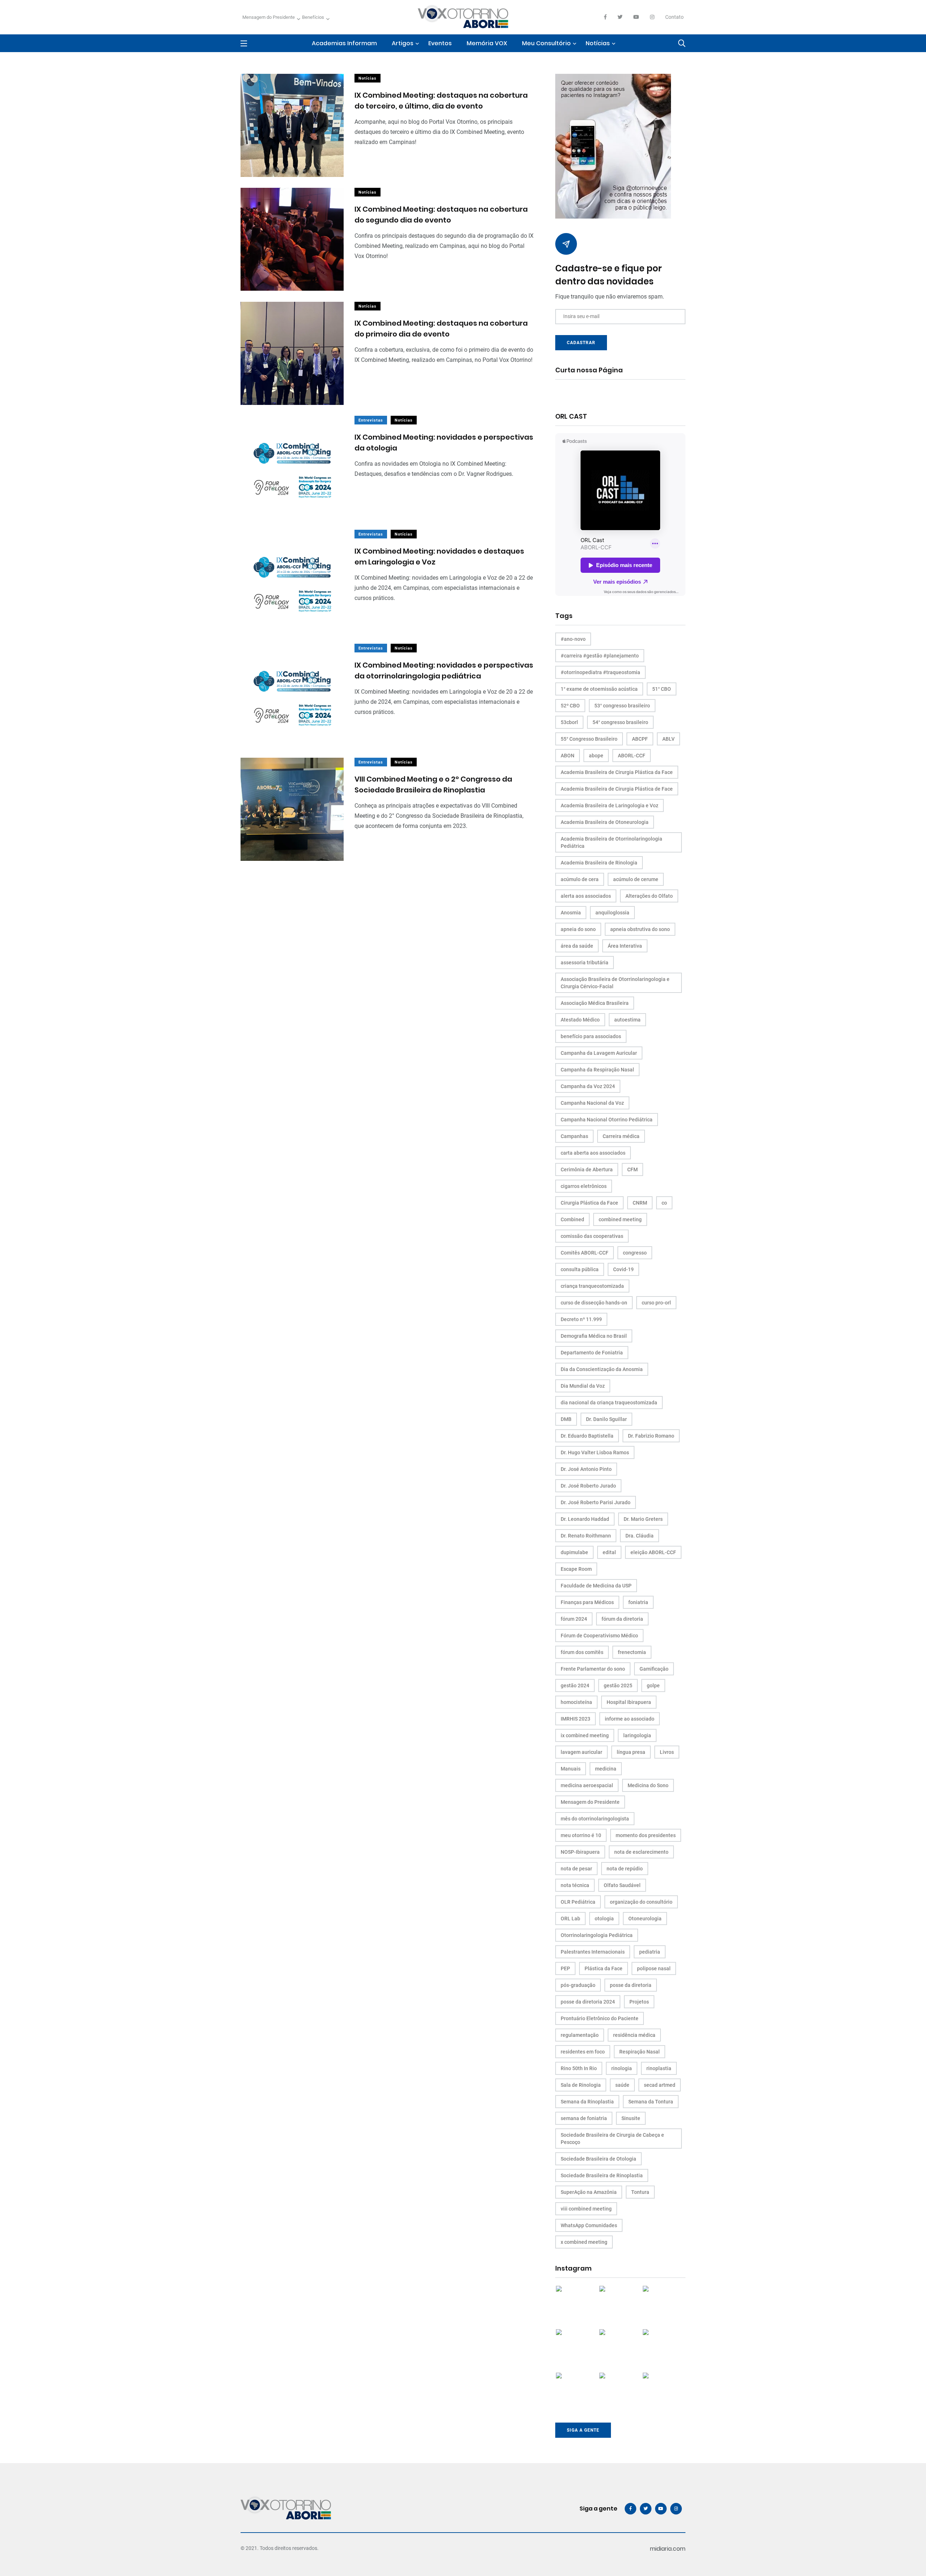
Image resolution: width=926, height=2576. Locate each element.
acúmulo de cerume (636, 879)
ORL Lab (570, 1919)
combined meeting (620, 1219)
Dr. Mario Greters (643, 1519)
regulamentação (580, 2035)
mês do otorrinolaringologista (595, 1819)
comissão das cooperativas (592, 1236)
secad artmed (660, 2085)
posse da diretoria (631, 1985)
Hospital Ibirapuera (629, 1702)
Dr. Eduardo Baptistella (587, 1436)
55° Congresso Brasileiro (589, 739)
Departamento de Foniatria (592, 1353)
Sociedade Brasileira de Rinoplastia (602, 2175)
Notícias (598, 43)
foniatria (638, 1602)
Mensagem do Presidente (269, 17)
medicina (606, 1769)
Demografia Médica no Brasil (594, 1336)
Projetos (639, 2002)
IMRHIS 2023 (575, 1719)
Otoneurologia (645, 1919)
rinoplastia (659, 2068)
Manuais (571, 1769)
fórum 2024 (574, 1619)
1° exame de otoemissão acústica (599, 689)
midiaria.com (668, 2549)
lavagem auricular (581, 1752)
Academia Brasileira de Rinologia (599, 863)
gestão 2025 (618, 1685)
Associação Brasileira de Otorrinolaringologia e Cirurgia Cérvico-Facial (615, 983)
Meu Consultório (546, 43)
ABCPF (640, 739)
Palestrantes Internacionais (593, 1952)
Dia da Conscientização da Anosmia (602, 1369)
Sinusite (631, 2118)
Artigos (403, 43)
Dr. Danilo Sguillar (606, 1419)
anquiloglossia (612, 913)
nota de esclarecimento (641, 1852)
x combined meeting (584, 2242)
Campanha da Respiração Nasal (597, 1070)
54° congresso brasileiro (620, 722)
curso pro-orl (656, 1303)
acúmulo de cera (580, 879)
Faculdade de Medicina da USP (596, 1586)
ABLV (668, 739)
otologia (604, 1919)
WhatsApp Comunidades (589, 2225)
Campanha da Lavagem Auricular (599, 1053)
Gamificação (654, 1669)
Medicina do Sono (648, 1785)
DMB (566, 1419)
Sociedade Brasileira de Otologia (598, 2159)
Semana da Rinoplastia (587, 2102)
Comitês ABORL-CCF (585, 1253)
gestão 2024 (575, 1685)
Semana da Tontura (651, 2102)
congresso (635, 1253)
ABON (568, 756)
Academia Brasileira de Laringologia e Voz (609, 805)
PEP (565, 1968)
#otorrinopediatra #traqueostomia (600, 672)
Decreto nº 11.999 (581, 1319)
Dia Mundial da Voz (583, 1386)
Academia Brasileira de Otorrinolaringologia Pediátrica (611, 842)
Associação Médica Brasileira (595, 1003)
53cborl (569, 722)
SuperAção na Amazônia (589, 2192)
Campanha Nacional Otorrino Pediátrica (607, 1120)
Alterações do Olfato (649, 896)
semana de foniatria (584, 2118)
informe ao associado (630, 1719)
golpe (653, 1685)
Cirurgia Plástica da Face (589, 1203)
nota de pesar (576, 1869)
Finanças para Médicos (587, 1602)
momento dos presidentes (646, 1835)
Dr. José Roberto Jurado (588, 1486)
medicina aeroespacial (587, 1785)
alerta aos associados (586, 896)
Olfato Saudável (622, 1885)
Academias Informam (344, 43)
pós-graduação (578, 1985)
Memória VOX (487, 43)
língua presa (631, 1752)
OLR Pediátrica (578, 1902)
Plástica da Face (604, 1968)
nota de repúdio (625, 1869)
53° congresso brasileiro (622, 706)
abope (596, 756)
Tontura (640, 2192)
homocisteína (576, 1702)
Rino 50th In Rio (579, 2068)
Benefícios (313, 17)
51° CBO (662, 689)
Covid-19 (623, 1269)
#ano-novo (573, 639)
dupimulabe (574, 1552)
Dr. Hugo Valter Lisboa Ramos (595, 1452)
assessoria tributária (585, 963)
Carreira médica (621, 1136)
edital (609, 1552)
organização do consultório (641, 1902)
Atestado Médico (580, 1020)
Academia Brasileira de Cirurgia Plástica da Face (617, 772)
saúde (622, 2085)
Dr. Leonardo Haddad (585, 1519)
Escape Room (576, 1569)
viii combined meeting (586, 2209)
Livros (667, 1752)
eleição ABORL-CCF (653, 1552)
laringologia (637, 1735)
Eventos (440, 43)
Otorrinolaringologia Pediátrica (597, 1935)
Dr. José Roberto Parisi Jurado (596, 1502)
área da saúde (577, 946)
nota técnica (575, 1885)
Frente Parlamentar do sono (593, 1669)
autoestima (627, 1020)
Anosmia (571, 913)
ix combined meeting (585, 1735)
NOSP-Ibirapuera (580, 1852)
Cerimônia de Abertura (587, 1169)
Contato (674, 17)
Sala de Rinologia (581, 2085)
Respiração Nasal (640, 2052)
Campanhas (574, 1136)
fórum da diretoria (622, 1619)
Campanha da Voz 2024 (588, 1086)
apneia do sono (578, 929)
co (664, 1203)
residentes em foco (583, 2052)
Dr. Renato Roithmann (586, 1536)
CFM (632, 1169)
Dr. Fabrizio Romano (651, 1436)
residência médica (634, 2035)
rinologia (622, 2068)
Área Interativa (625, 946)
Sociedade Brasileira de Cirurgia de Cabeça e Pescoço (612, 2139)
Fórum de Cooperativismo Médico (599, 1636)
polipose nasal (654, 1968)
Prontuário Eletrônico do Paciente (600, 2018)
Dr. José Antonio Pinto (586, 1469)
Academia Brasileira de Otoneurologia (605, 822)
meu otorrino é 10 (581, 1835)
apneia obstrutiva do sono (640, 929)
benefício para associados (591, 1036)
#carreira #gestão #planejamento (600, 656)
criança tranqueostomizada (592, 1286)
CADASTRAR (581, 343)
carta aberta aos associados (593, 1153)
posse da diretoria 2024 (588, 2002)
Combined (572, 1219)
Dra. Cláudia (640, 1536)
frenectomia (632, 1652)
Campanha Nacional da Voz (592, 1103)
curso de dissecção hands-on (594, 1303)
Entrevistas (371, 420)
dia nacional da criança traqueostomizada (609, 1403)
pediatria (650, 1952)
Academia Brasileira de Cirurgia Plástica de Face (617, 789)
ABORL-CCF (632, 756)
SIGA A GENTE (583, 2430)
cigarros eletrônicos (584, 1186)
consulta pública (580, 1269)
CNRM (640, 1203)
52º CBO (570, 706)
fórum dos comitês (582, 1652)
